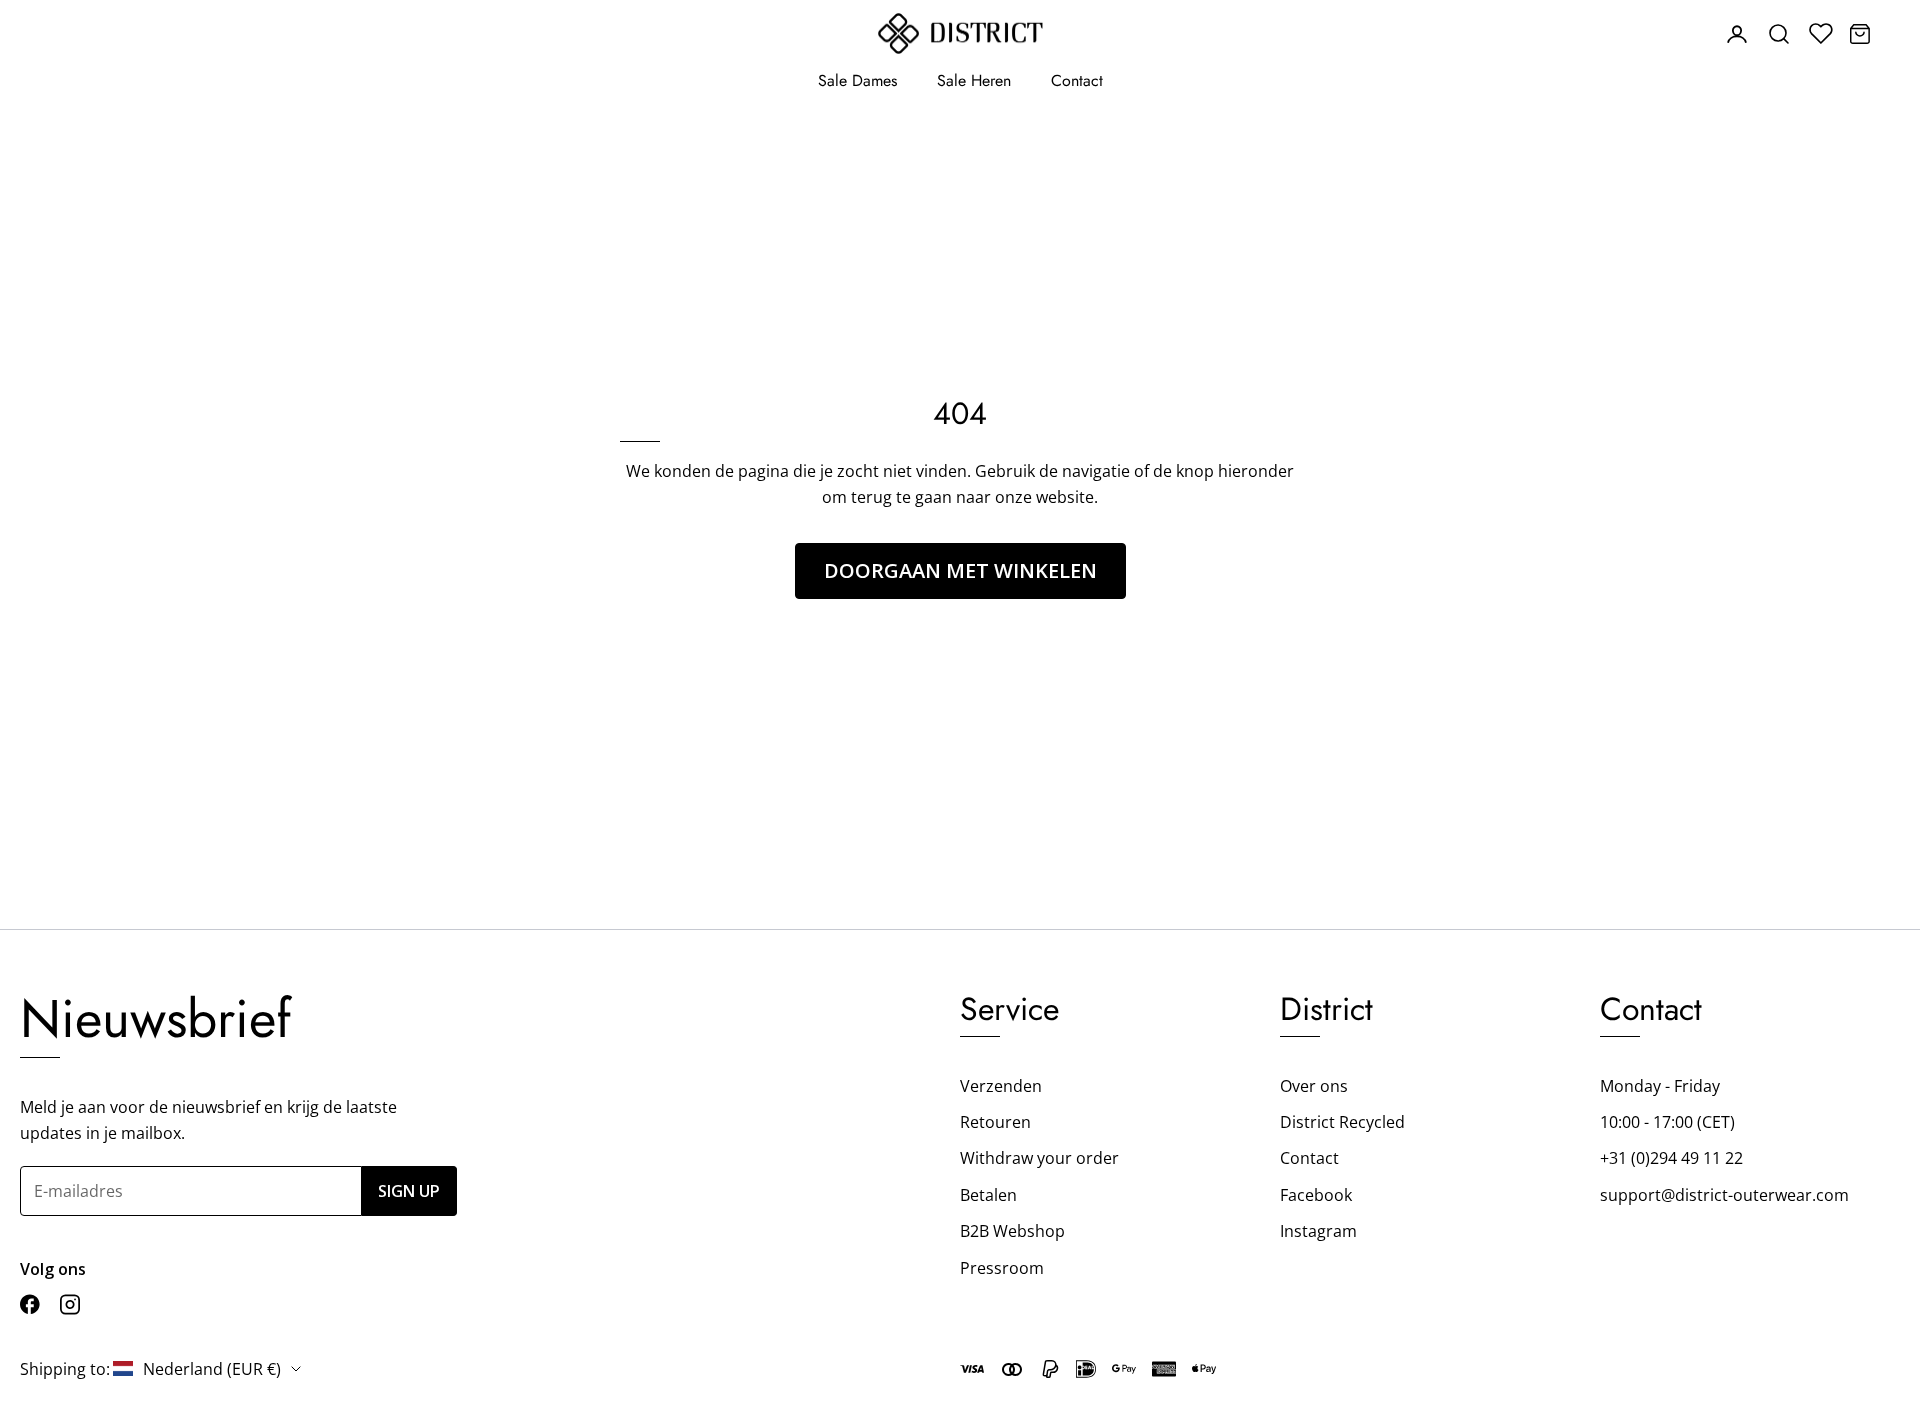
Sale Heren (974, 80)
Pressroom (1002, 1268)
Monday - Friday (1660, 1086)
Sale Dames (857, 80)
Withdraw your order (1039, 1158)
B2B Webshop (1012, 1231)
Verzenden (1001, 1086)
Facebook (1316, 1195)
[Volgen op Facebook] (30, 1304)
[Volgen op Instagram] (70, 1304)
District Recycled (1342, 1122)
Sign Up (409, 1191)
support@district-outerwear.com (1724, 1195)
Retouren (995, 1122)
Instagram (1318, 1231)
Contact (1077, 80)
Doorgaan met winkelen (960, 570)
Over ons (1314, 1086)
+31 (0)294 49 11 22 (1671, 1158)
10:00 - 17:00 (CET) (1667, 1122)
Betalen (988, 1195)
